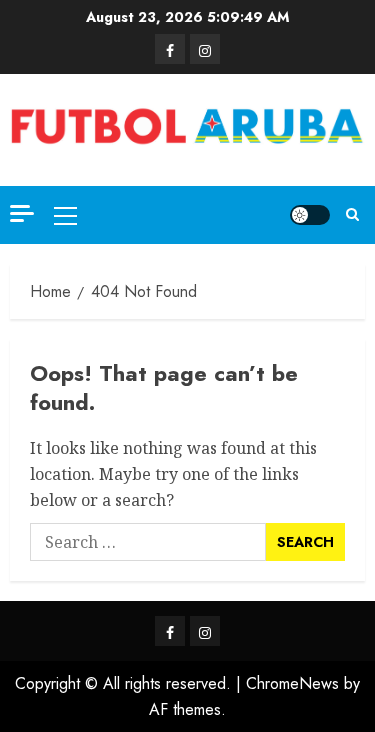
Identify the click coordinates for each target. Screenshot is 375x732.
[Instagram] (205, 49)
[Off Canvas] (22, 213)
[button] (65, 215)
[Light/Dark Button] (310, 215)
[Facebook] (170, 49)
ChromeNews (292, 683)
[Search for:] (148, 542)
